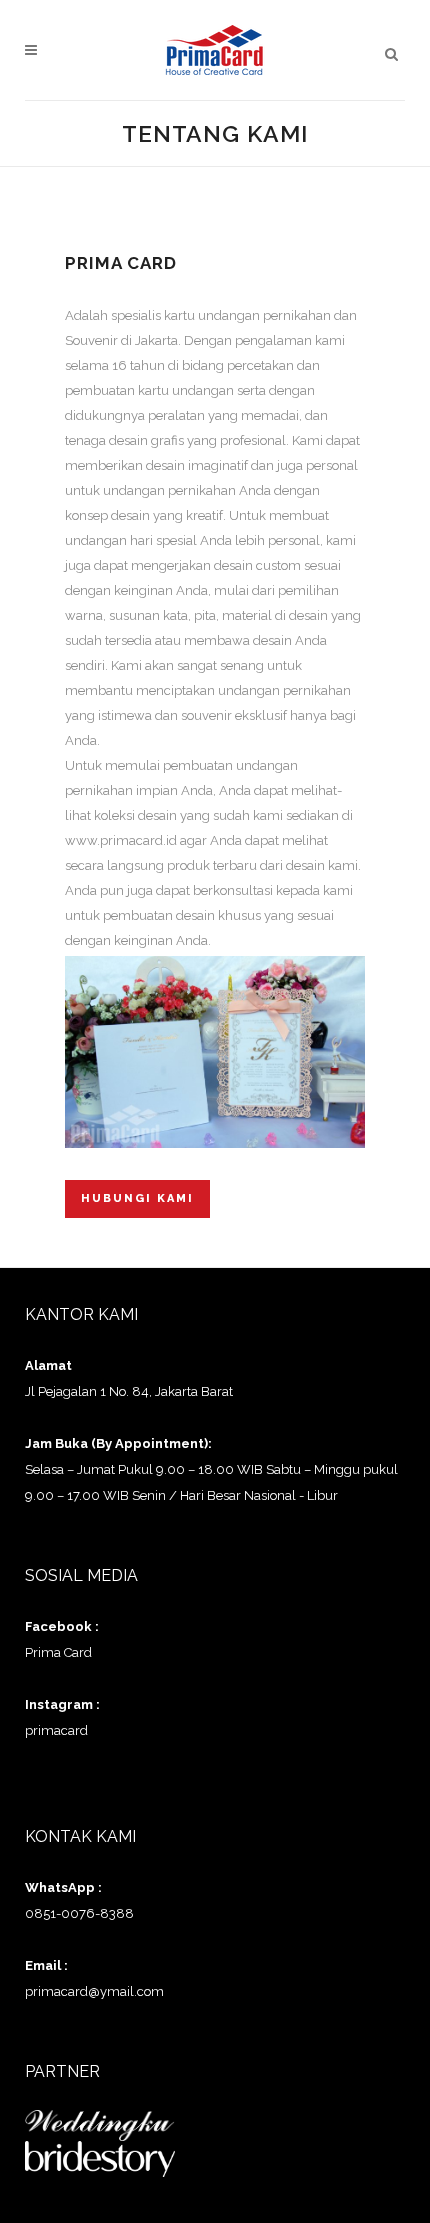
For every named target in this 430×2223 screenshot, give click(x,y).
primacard (56, 1730)
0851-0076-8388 (79, 1913)
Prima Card (58, 1652)
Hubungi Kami (137, 1198)
